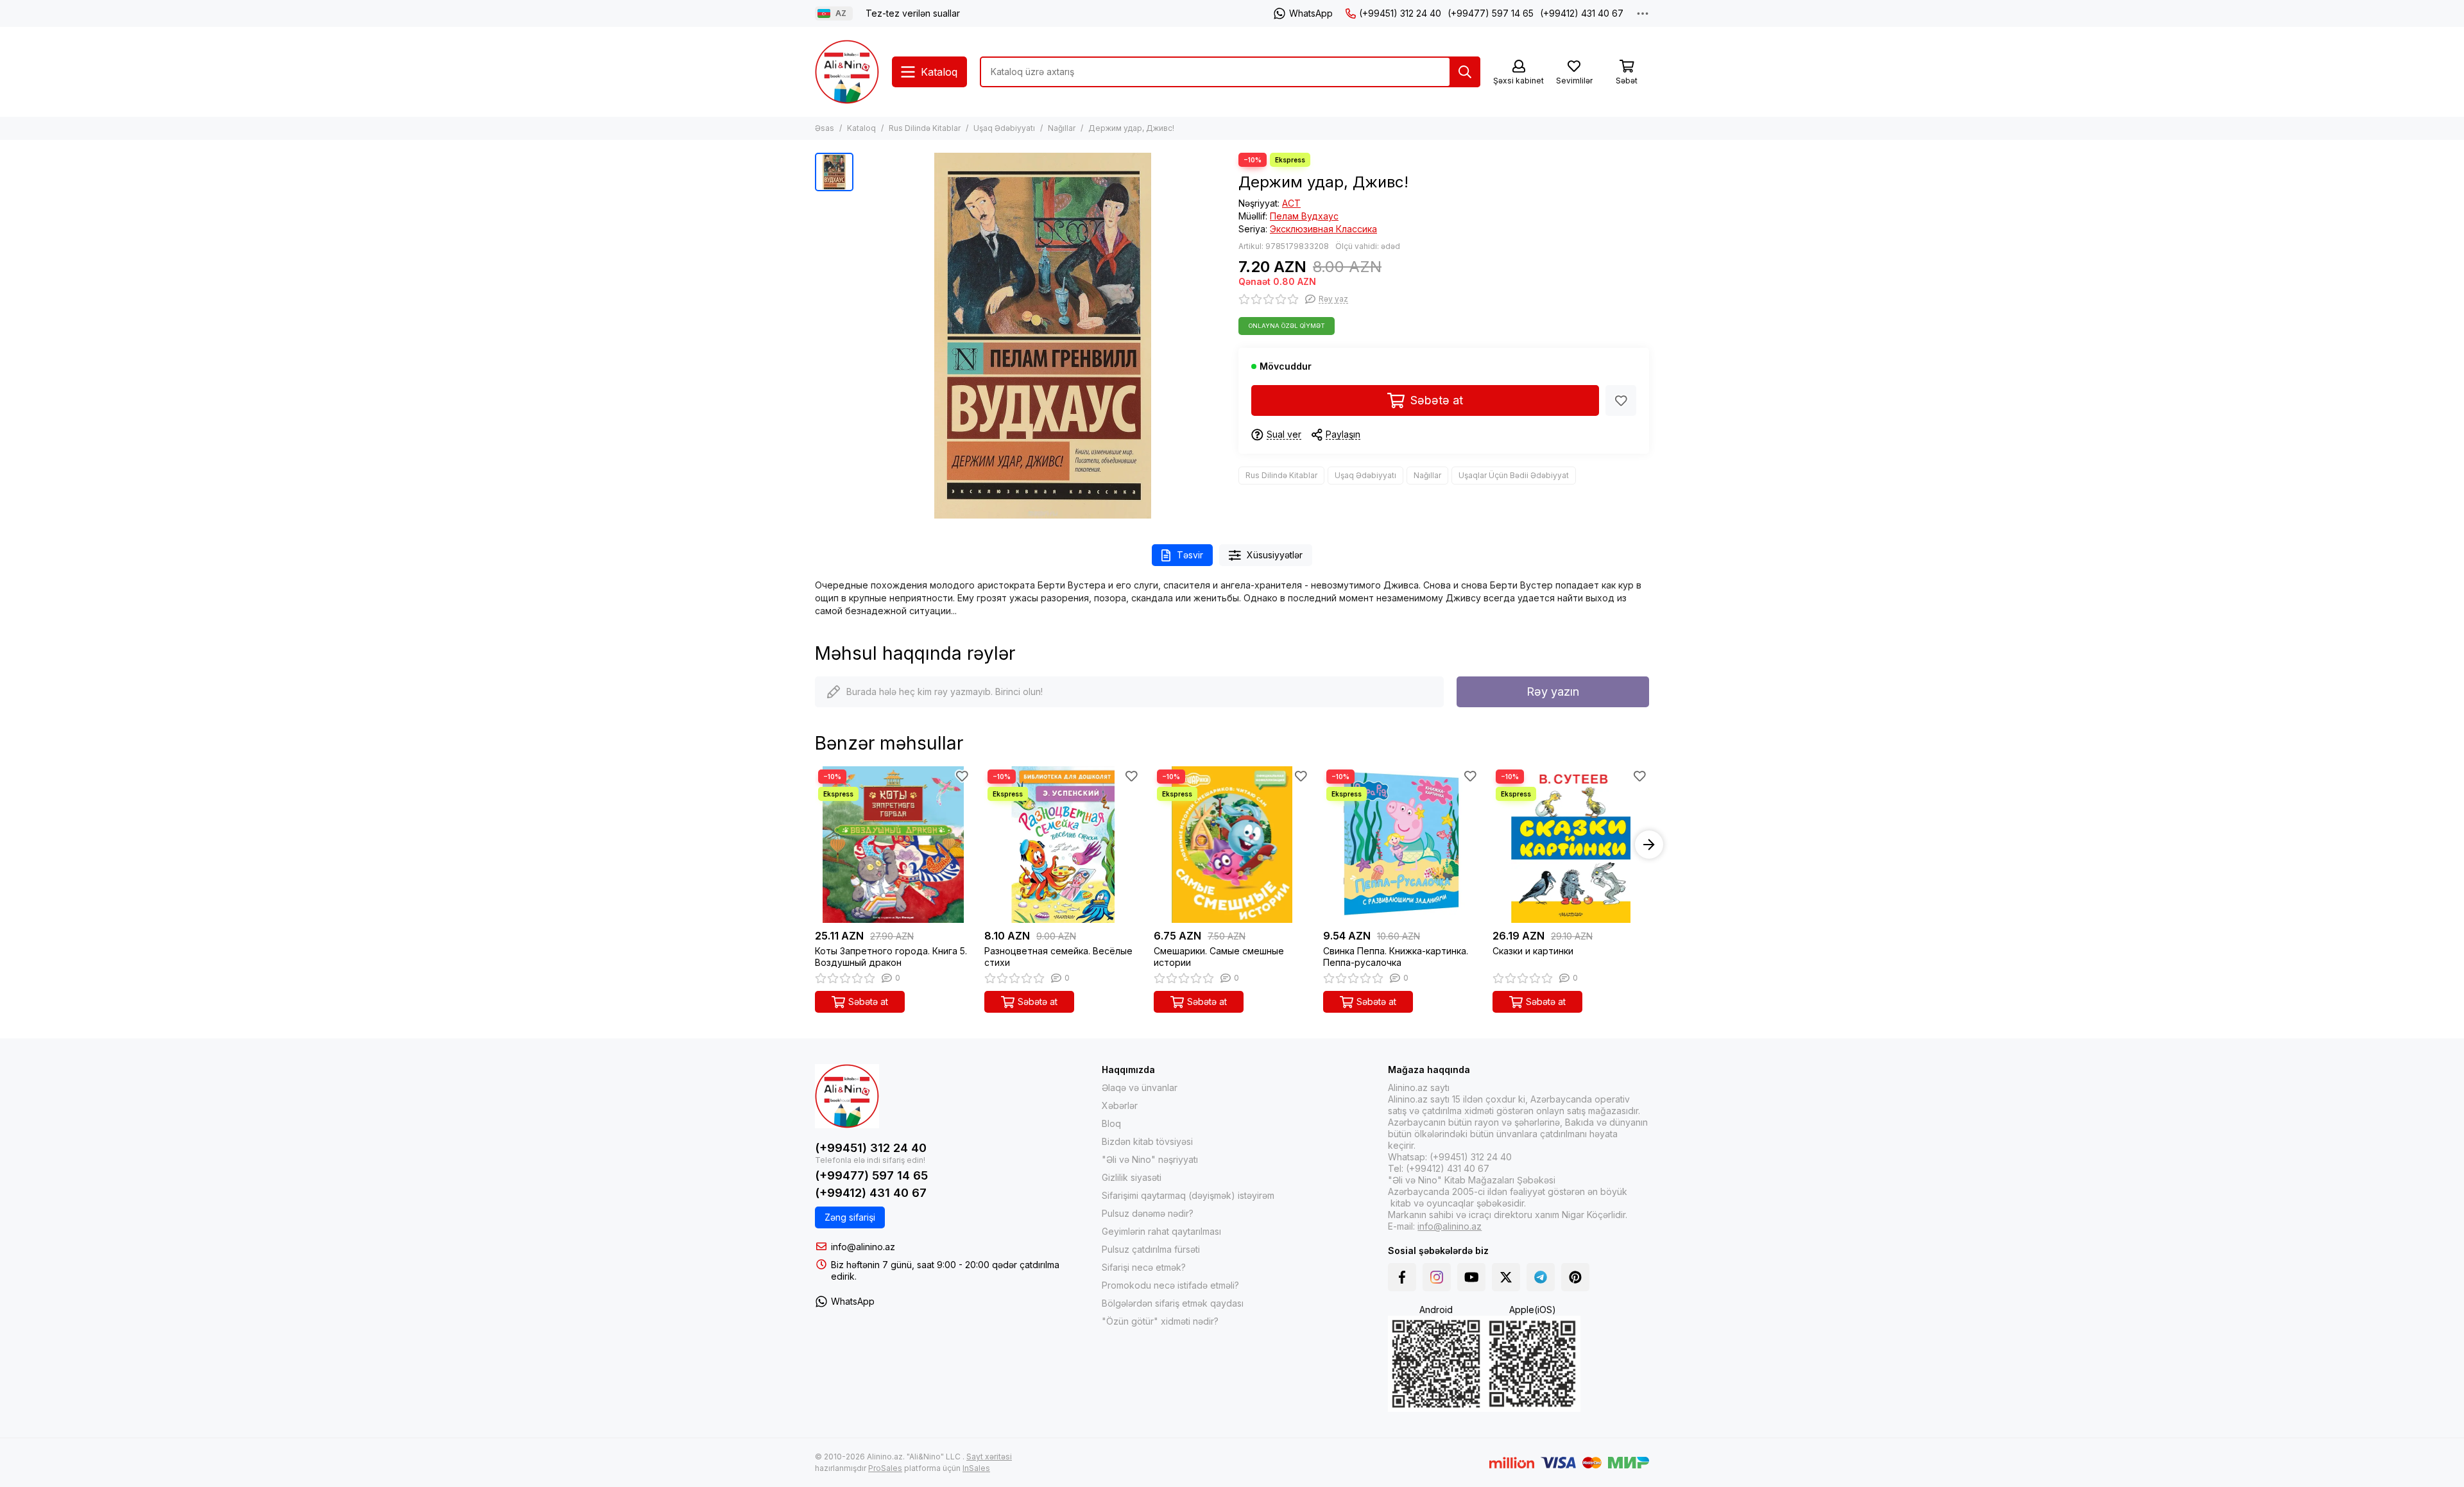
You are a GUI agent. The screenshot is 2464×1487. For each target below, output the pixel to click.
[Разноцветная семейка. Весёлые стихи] (1063, 845)
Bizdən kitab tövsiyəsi (1147, 1141)
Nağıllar (1062, 128)
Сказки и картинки (1533, 951)
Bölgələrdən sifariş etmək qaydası (1173, 1303)
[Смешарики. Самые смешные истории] (1232, 845)
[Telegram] (1541, 1277)
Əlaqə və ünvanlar (1140, 1087)
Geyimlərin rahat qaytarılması (1161, 1231)
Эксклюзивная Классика (1323, 229)
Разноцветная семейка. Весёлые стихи (1058, 957)
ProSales (885, 1468)
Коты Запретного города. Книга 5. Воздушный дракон (891, 957)
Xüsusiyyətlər (1275, 555)
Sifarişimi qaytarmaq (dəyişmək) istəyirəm (1188, 1195)
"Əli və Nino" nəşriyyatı (1150, 1159)
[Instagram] (1437, 1277)
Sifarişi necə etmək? (1144, 1267)
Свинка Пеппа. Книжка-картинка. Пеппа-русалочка (1396, 957)
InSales (976, 1468)
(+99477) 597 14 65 (1491, 13)
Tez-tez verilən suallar (913, 13)
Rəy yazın (1553, 692)
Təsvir (1190, 555)
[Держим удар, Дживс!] (1043, 336)
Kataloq (861, 128)
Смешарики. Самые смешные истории (1219, 957)
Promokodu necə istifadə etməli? (1170, 1285)
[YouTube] (1471, 1277)
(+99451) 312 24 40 (1400, 13)
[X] (1506, 1277)
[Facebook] (1402, 1277)
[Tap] (1465, 72)
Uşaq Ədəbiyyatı (1004, 128)
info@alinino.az (863, 1247)
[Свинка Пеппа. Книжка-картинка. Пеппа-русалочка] (1401, 845)
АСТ (1291, 203)
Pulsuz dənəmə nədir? (1148, 1213)
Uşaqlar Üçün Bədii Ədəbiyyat (1514, 475)
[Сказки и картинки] (1571, 845)
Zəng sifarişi (850, 1217)
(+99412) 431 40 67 (1582, 13)
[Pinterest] (1575, 1277)
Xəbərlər (1120, 1105)
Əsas (825, 128)
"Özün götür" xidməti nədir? (1160, 1321)
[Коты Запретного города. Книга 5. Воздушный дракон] (893, 845)
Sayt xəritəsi (989, 1457)
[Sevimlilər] (1621, 400)
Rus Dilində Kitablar (925, 128)
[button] (815, 845)
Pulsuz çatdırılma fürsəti (1151, 1249)
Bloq (1111, 1123)
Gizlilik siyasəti (1132, 1177)
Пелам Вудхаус (1304, 216)
